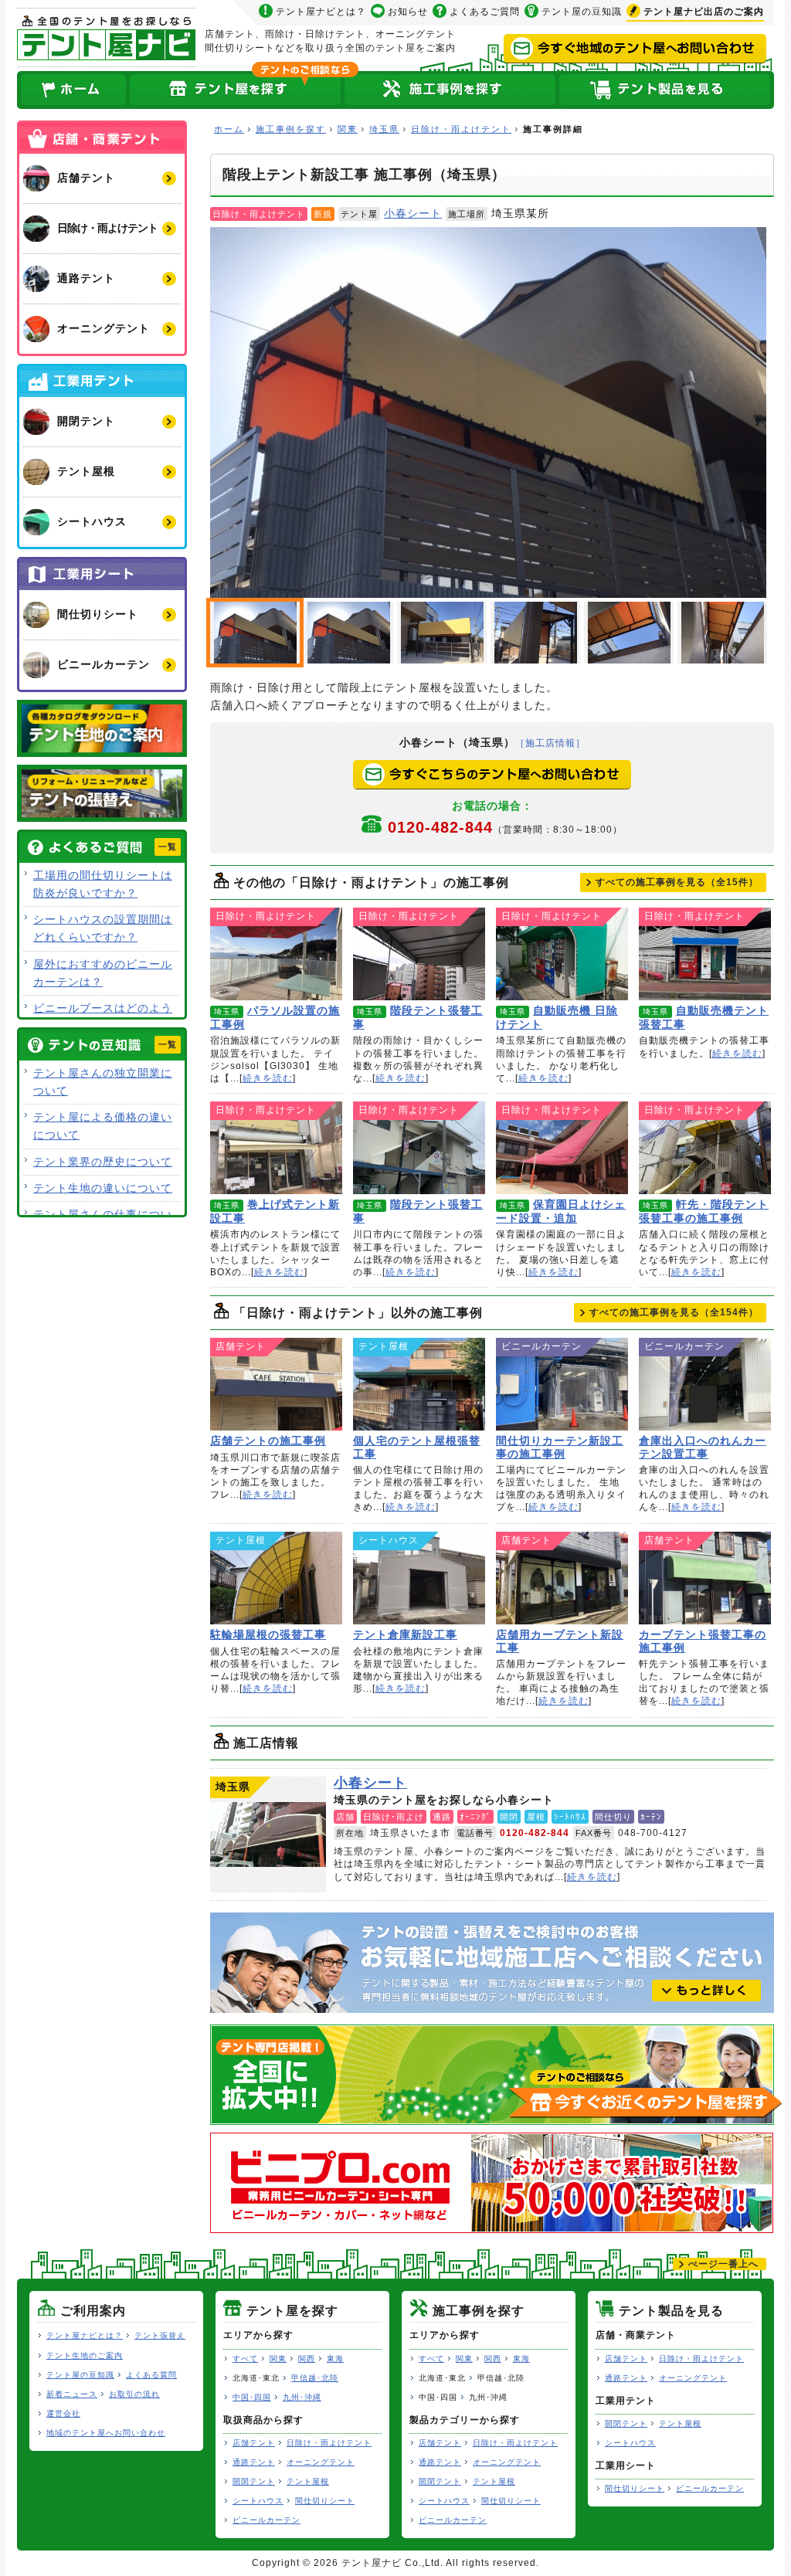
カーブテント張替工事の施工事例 (705, 1578)
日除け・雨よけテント (461, 129)
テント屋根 (308, 2481)
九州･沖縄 (302, 2397)
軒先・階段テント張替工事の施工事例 (705, 1148)
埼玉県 (384, 129)
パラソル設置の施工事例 (276, 954)
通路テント (254, 2462)
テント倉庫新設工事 (419, 1578)
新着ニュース (72, 2394)
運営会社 (63, 2413)
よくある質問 (151, 2375)
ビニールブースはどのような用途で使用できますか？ (103, 1017)
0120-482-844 (505, 827)
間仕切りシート (325, 2501)
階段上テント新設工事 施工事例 (488, 412)
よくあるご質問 (485, 12)
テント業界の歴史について (103, 1162)
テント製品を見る (666, 90)
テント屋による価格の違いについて (103, 1126)
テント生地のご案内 (85, 2355)
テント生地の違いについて (103, 1188)
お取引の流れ (134, 2394)
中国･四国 (252, 2397)
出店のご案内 (704, 12)
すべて (245, 2359)
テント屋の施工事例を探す (450, 90)
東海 (335, 2359)
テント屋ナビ (106, 37)
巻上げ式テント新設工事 (276, 1148)
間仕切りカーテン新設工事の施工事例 (562, 1384)
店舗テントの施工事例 (276, 1384)
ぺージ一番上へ (723, 2264)
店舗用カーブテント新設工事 (562, 1578)
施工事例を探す (291, 129)
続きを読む (268, 1078)
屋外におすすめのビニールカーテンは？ (103, 973)
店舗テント (254, 2443)
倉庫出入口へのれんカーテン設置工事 (705, 1384)
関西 (307, 2359)
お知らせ (408, 12)
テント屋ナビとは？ (321, 12)
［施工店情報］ (550, 743)
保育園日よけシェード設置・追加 (562, 1148)
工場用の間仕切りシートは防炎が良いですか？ (103, 884)
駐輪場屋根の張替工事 (276, 1578)
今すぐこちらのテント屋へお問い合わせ (492, 775)
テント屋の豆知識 (582, 12)
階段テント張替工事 (419, 954)
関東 (348, 129)
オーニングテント (321, 2462)
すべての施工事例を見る (677, 882)
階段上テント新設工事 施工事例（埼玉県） (348, 633)
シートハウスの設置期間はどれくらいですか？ (103, 928)
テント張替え (160, 2335)
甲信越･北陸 (315, 2378)
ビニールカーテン (266, 2520)
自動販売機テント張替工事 (705, 954)
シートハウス (258, 2501)
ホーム (73, 90)
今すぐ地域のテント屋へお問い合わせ (635, 49)
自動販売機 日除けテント (562, 954)
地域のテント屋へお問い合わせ (106, 2433)
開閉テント (254, 2481)
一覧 (168, 847)
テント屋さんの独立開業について (103, 1082)
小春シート (413, 213)
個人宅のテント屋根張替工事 (419, 1384)
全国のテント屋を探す (236, 90)
